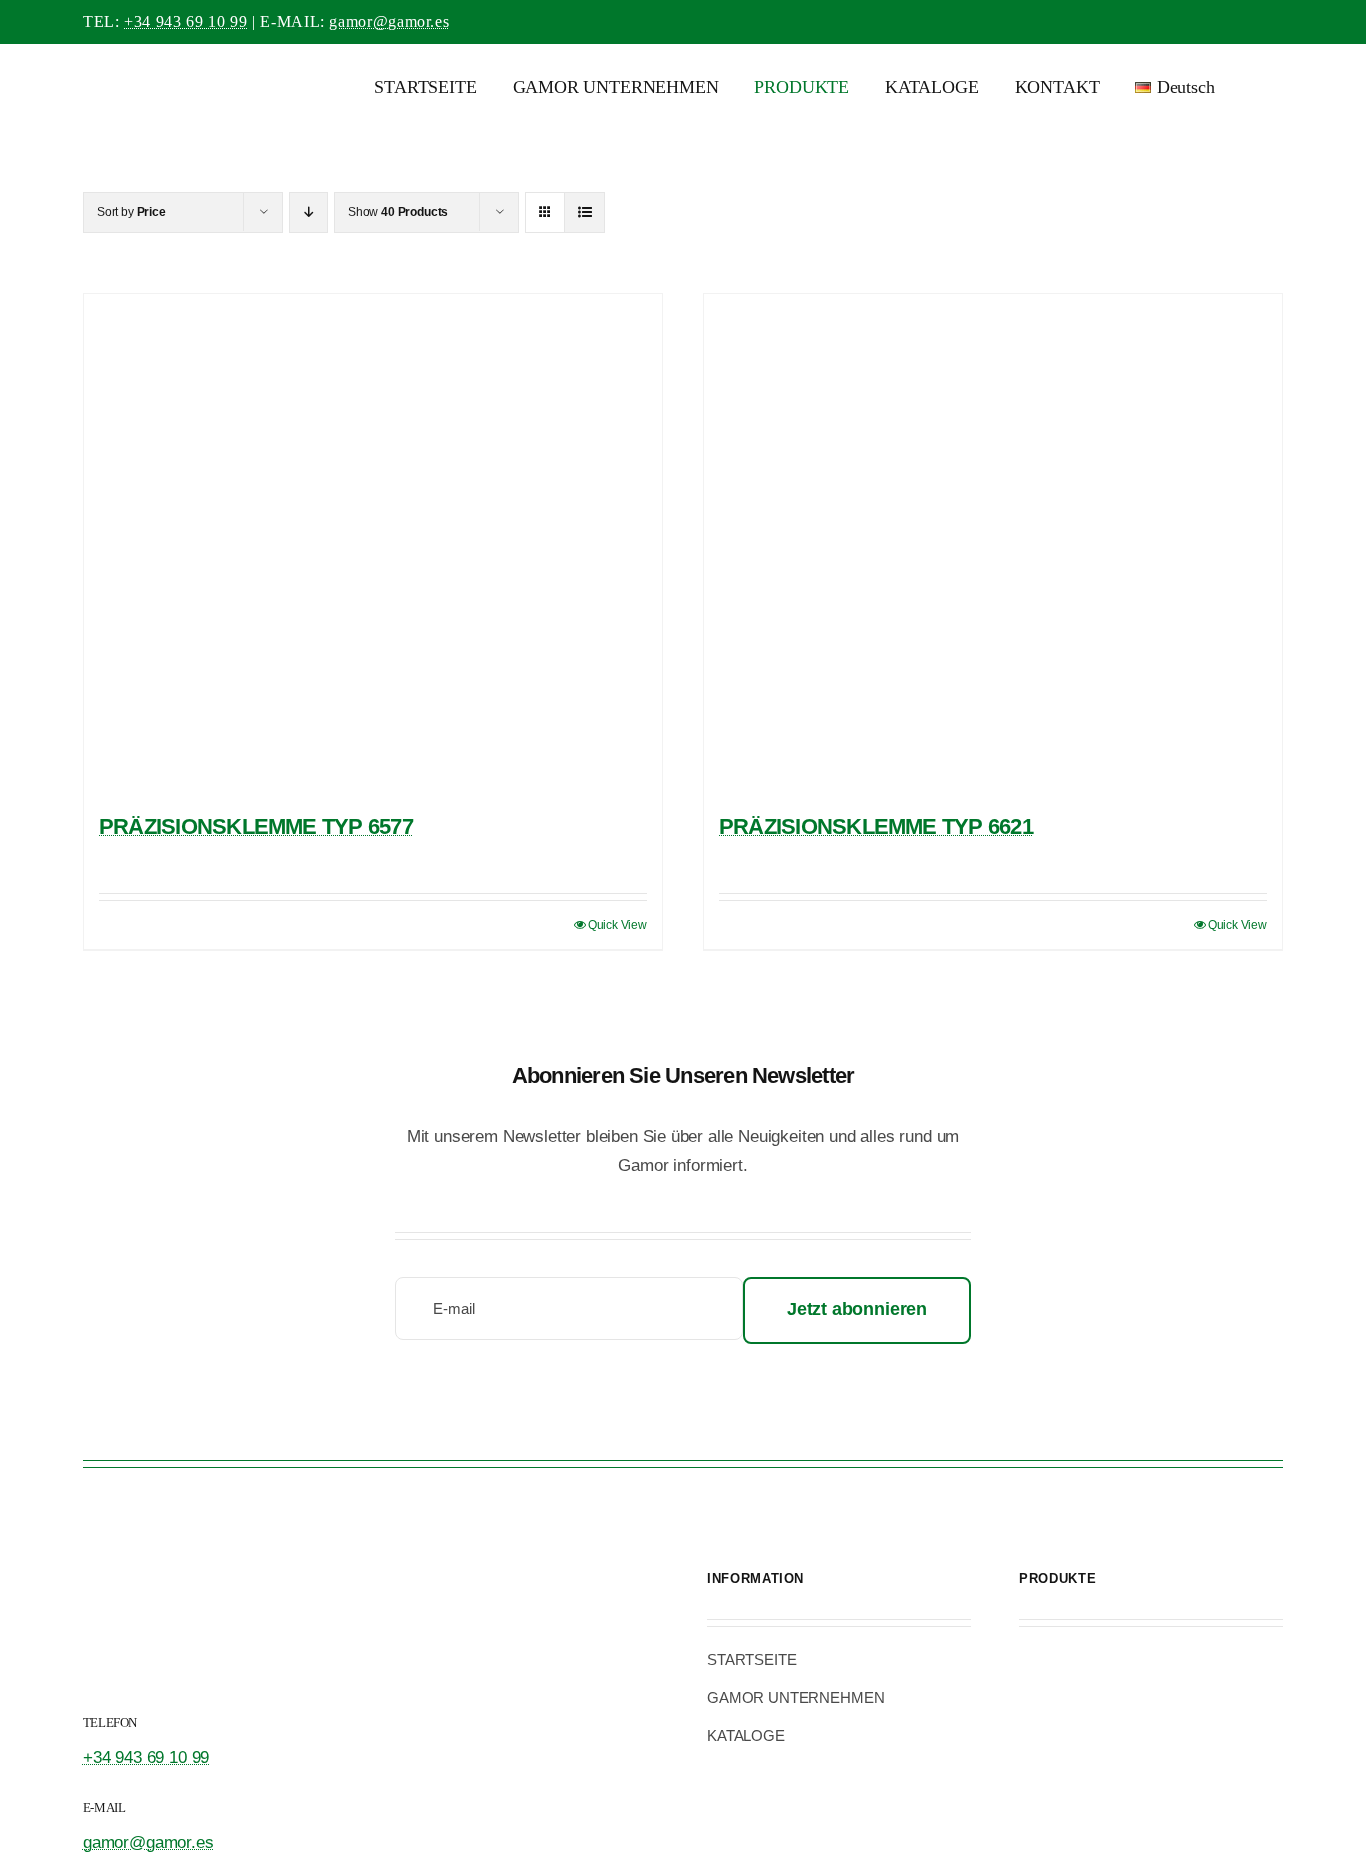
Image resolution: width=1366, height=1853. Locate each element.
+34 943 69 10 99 (185, 21)
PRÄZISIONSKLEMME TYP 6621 (876, 826)
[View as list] (584, 212)
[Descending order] (308, 212)
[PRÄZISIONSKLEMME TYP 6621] (993, 544)
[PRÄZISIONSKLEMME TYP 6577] (373, 544)
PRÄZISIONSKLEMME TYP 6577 (256, 826)
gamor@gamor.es (389, 21)
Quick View (617, 925)
